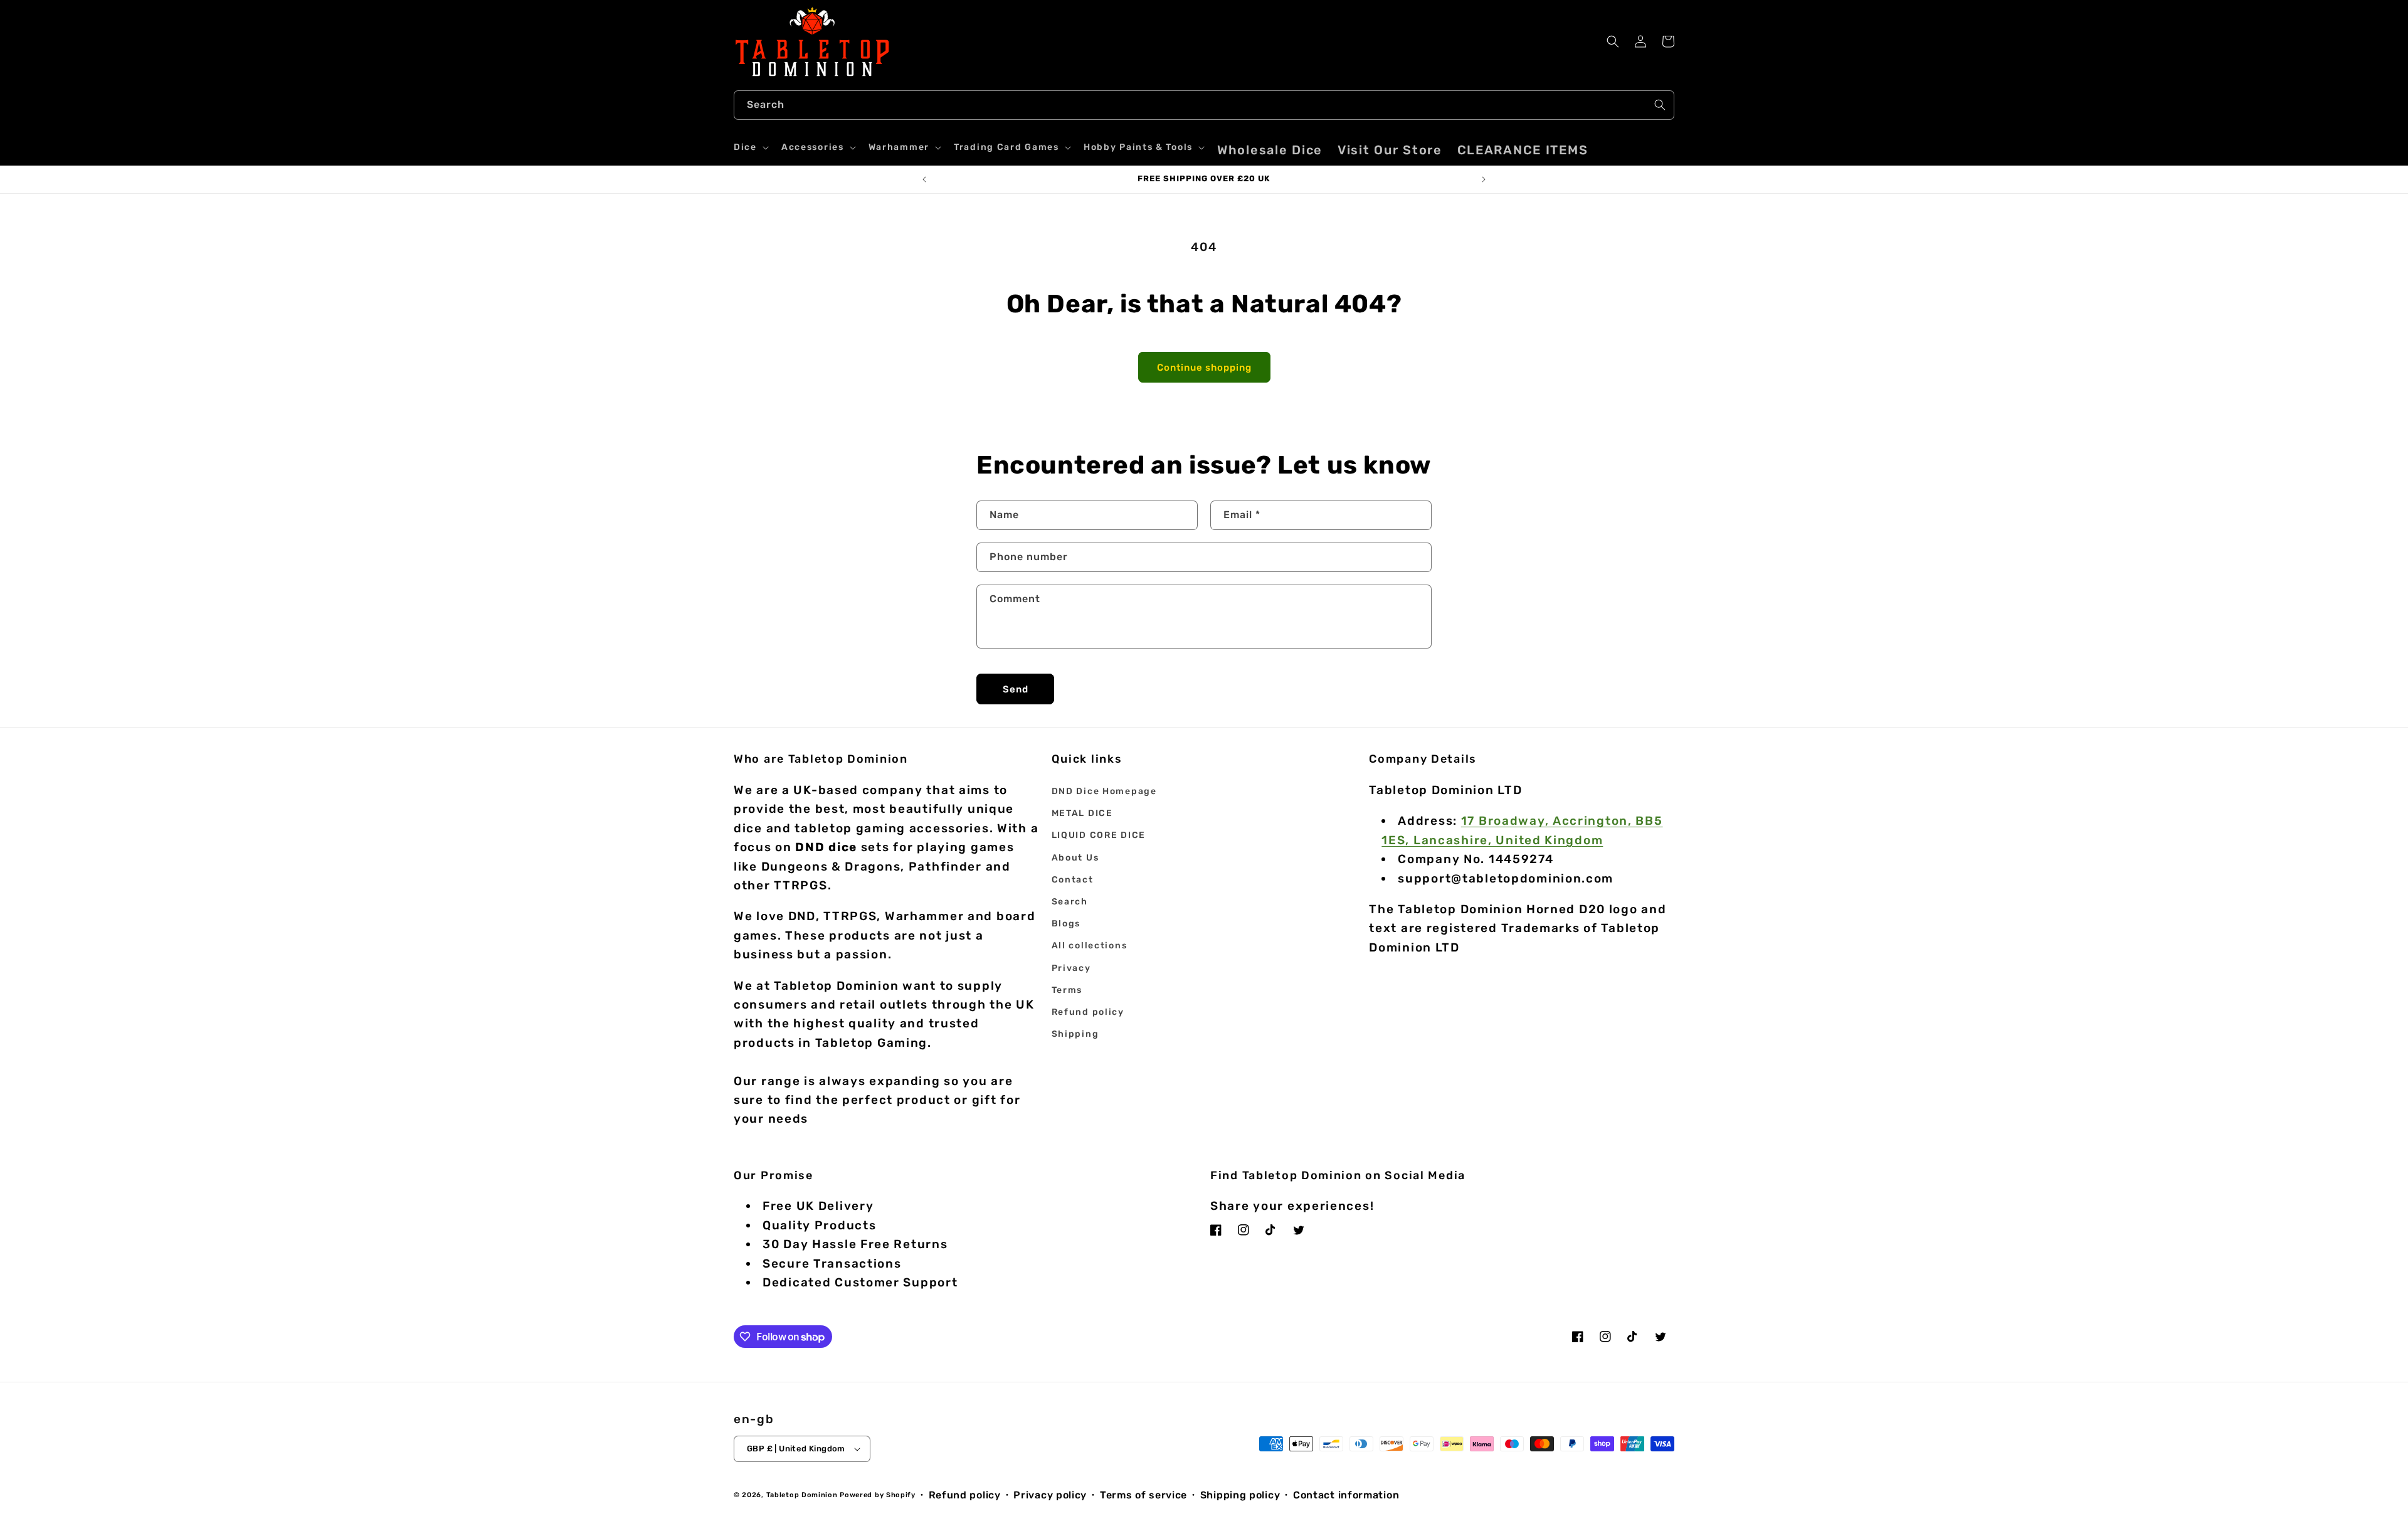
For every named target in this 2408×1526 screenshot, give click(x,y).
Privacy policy (1050, 1495)
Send (1016, 689)
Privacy (1071, 968)
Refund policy (1088, 1012)
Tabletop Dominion (802, 1495)
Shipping (1075, 1034)
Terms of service (1143, 1495)
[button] (750, 147)
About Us (1075, 858)
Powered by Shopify (878, 1495)
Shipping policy (1240, 1495)
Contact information (1346, 1495)
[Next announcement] (1484, 179)
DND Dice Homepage (1104, 791)
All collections (1090, 946)
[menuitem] (1270, 150)
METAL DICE (1082, 813)
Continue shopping (1204, 368)
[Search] (1660, 105)
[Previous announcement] (924, 179)
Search (1070, 902)
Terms (1067, 990)
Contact (1073, 880)
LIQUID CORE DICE (1099, 835)
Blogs (1066, 924)
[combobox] (1204, 105)
